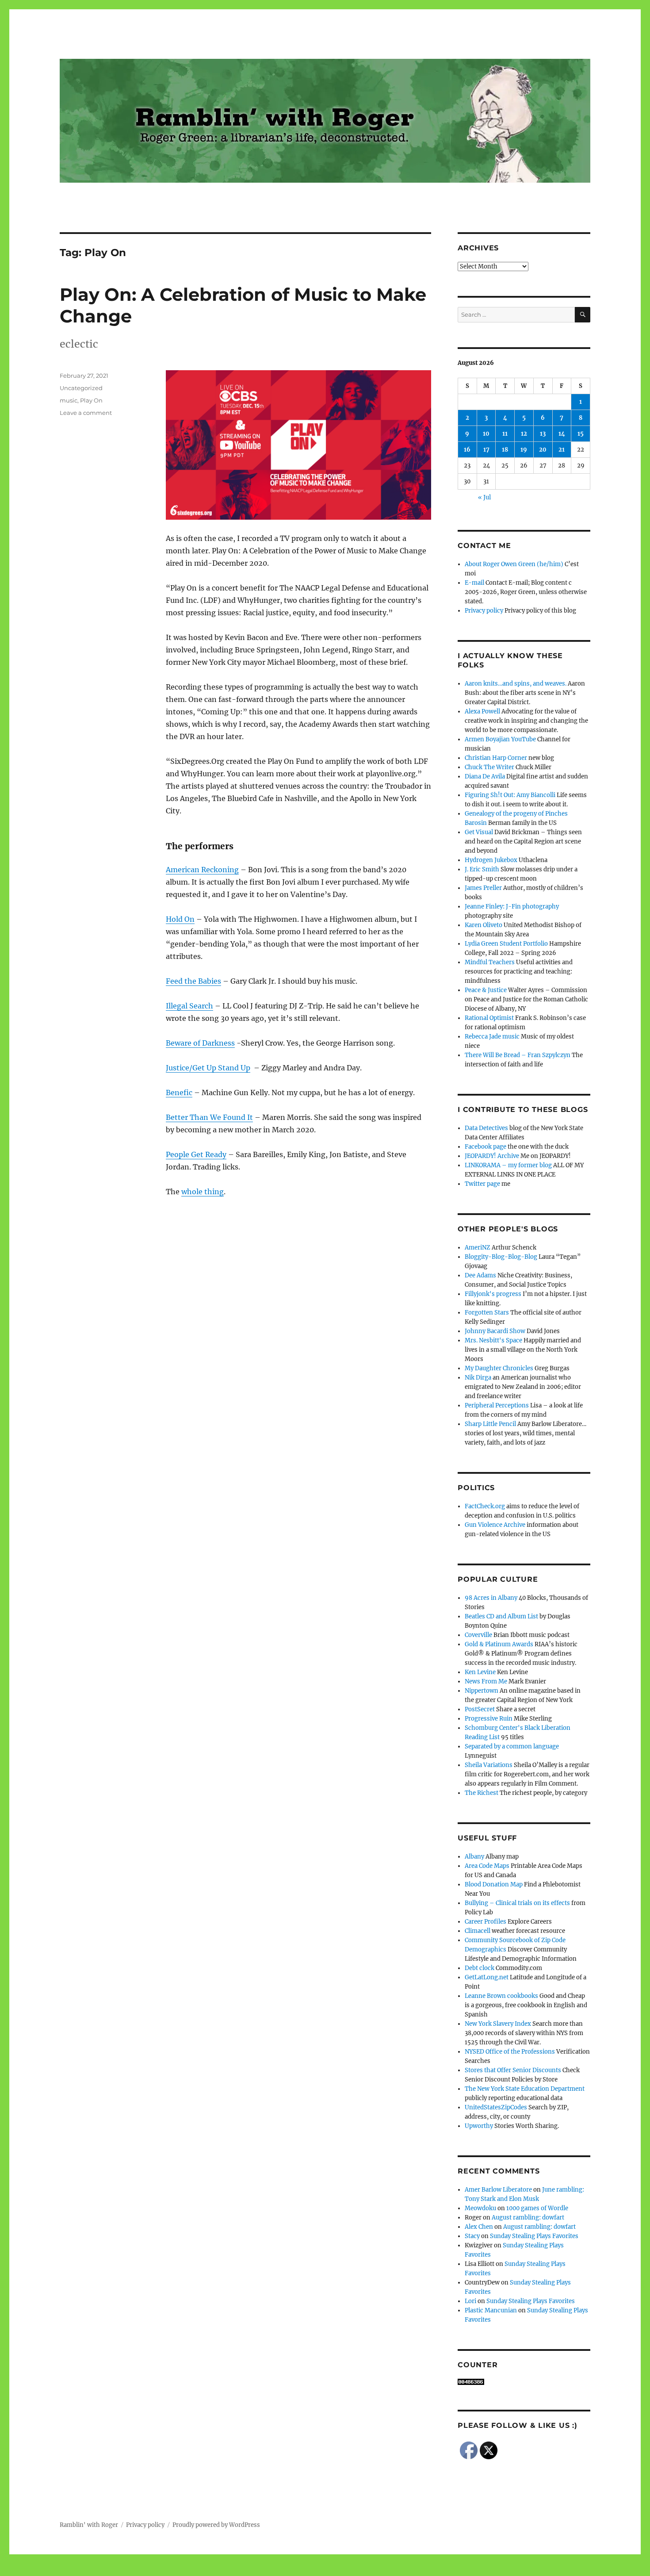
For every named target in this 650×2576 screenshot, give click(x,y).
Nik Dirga (478, 1378)
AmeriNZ (478, 1248)
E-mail (474, 583)
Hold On (180, 919)
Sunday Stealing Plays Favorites (534, 2236)
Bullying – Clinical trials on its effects (517, 1903)
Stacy (472, 2236)
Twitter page (482, 1184)
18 (505, 450)
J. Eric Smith (482, 869)
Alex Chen (479, 2227)
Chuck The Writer (489, 767)
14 (562, 434)
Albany (474, 1857)
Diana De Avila (485, 776)
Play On (91, 400)
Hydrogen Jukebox (491, 860)
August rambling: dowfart (528, 2218)
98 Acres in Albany (491, 1598)
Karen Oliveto (484, 925)
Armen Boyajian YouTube (500, 739)
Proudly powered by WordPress (216, 2525)
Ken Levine (480, 1672)
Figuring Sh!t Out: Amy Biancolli (510, 795)
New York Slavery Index (498, 2024)
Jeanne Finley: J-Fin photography (512, 907)
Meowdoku (480, 2208)
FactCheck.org (485, 1506)
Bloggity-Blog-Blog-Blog (501, 1257)
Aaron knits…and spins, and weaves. (516, 684)
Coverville (478, 1635)
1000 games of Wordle (537, 2208)
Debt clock (480, 1968)
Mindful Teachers (490, 962)
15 (581, 434)
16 (467, 450)
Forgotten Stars (487, 1313)
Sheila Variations (489, 1765)
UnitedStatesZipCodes (496, 2107)
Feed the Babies (193, 981)
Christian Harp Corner (496, 758)
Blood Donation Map (494, 1884)
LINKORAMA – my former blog (508, 1165)
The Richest (482, 1793)
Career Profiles (486, 1922)
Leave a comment (86, 413)
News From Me (486, 1681)
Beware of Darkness (200, 1043)
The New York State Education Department (525, 2089)
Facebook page (486, 1147)
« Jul (484, 497)
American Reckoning (202, 870)
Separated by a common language (512, 1746)
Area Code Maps (487, 1866)
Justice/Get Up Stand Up (208, 1068)
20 (543, 450)
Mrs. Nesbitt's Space (493, 1340)
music (69, 400)
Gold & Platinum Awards (499, 1644)
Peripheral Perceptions (497, 1405)
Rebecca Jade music (492, 1037)
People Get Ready (196, 1154)
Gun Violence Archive (495, 1525)
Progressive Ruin (489, 1719)
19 (524, 450)
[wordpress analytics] (524, 2382)
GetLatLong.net (487, 1977)
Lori (470, 2301)
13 (543, 434)
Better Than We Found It (209, 1117)
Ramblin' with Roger (89, 2525)
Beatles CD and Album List (501, 1616)
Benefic (179, 1092)
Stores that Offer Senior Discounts (513, 2070)
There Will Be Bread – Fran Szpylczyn (518, 1055)
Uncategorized (81, 388)
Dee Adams (480, 1275)
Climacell (478, 1931)
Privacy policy (484, 611)
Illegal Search (189, 1006)
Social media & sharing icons (275, 2570)
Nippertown (482, 1691)
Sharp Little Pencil (490, 1424)
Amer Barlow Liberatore (498, 2190)
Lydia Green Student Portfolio (506, 944)
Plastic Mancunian (491, 2310)
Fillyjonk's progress (493, 1294)
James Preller (483, 888)
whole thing (203, 1192)
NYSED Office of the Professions (510, 2052)
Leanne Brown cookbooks (501, 1996)
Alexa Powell (482, 711)
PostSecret (480, 1709)
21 (562, 450)
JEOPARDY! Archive (492, 1156)
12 (524, 434)
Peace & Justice (486, 990)
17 (486, 450)
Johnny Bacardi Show (495, 1331)
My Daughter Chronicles (499, 1368)
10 (486, 434)
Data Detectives (486, 1128)
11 (505, 434)
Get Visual (479, 832)
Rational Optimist (489, 1018)
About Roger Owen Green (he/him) (514, 564)
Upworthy (479, 2126)
